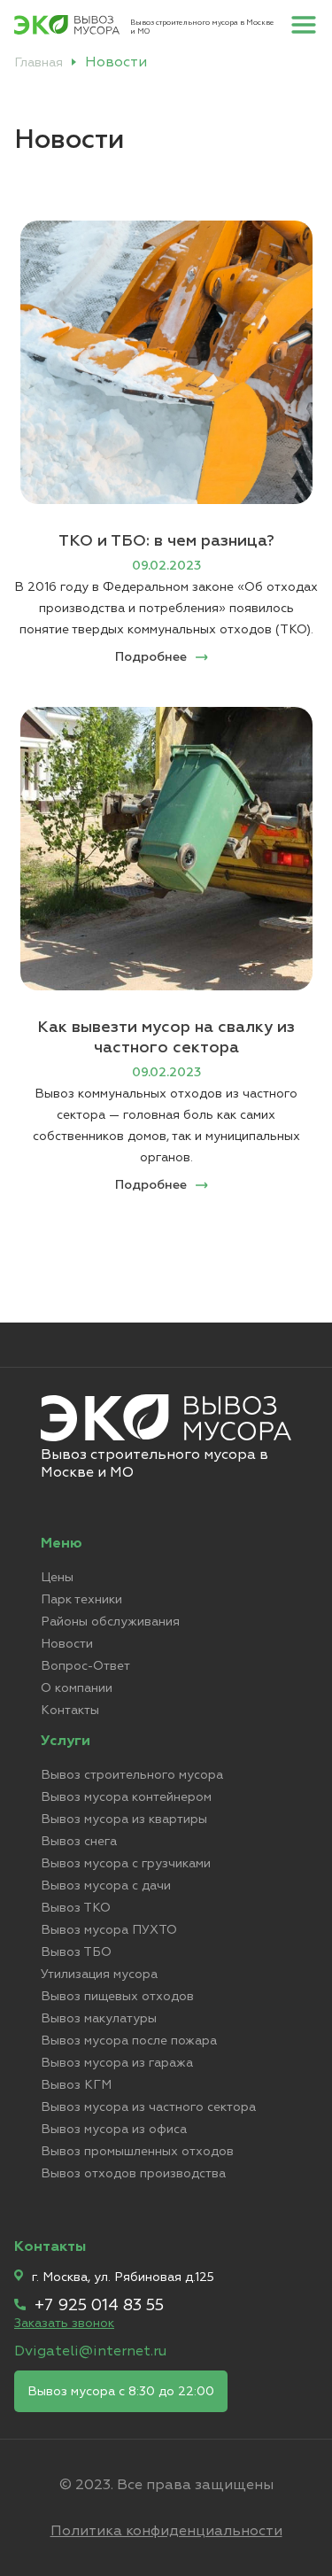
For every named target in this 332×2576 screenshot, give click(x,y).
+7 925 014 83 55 (99, 2305)
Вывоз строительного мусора (132, 1775)
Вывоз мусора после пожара (129, 2041)
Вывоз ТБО (76, 1952)
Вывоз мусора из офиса (114, 2129)
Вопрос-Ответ (85, 1666)
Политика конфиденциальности (166, 2531)
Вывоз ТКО (76, 1908)
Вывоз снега (79, 1841)
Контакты (70, 1710)
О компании (77, 1688)
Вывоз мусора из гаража (117, 2063)
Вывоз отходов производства (133, 2173)
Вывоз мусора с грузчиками (126, 1863)
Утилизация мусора (99, 1974)
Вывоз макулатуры (99, 2018)
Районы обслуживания (110, 1622)
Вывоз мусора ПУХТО (109, 1930)
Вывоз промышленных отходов (137, 2151)
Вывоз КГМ (76, 2085)
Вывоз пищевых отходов (117, 1996)
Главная (39, 62)
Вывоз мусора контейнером (126, 1797)
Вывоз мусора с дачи (106, 1885)
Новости (67, 1644)
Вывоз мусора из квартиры (124, 1819)
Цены (57, 1577)
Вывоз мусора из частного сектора (148, 2107)
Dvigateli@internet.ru (90, 2351)
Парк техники (81, 1599)
